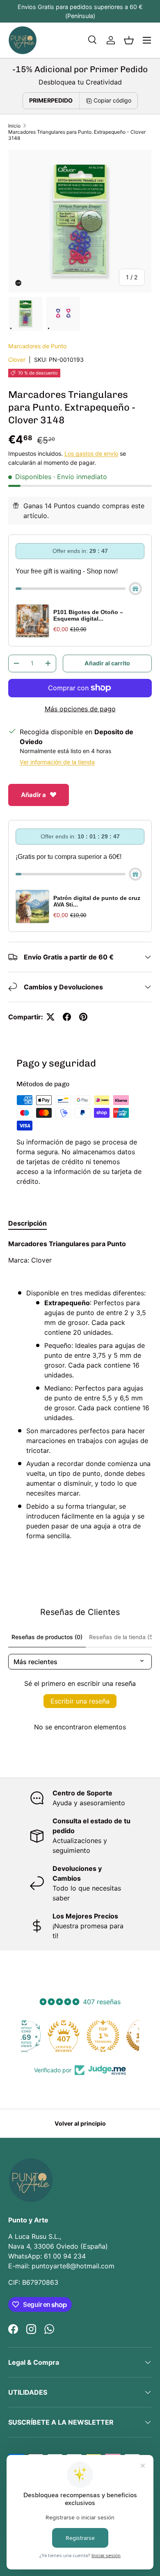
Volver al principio (80, 2123)
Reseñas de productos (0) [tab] (47, 1637)
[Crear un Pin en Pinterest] (83, 1017)
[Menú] (147, 40)
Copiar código (112, 100)
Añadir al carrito (107, 663)
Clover (17, 360)
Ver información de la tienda (57, 762)
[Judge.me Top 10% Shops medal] (119, 2036)
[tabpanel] (80, 1393)
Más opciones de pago (80, 709)
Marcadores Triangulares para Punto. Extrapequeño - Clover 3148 (77, 135)
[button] (129, 40)
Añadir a (33, 795)
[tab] (27, 1223)
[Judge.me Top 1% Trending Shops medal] (80, 2036)
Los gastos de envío (91, 453)
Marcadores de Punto (37, 346)
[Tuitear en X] (50, 1017)
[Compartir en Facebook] (67, 1017)
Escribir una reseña (80, 1701)
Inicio (14, 126)
